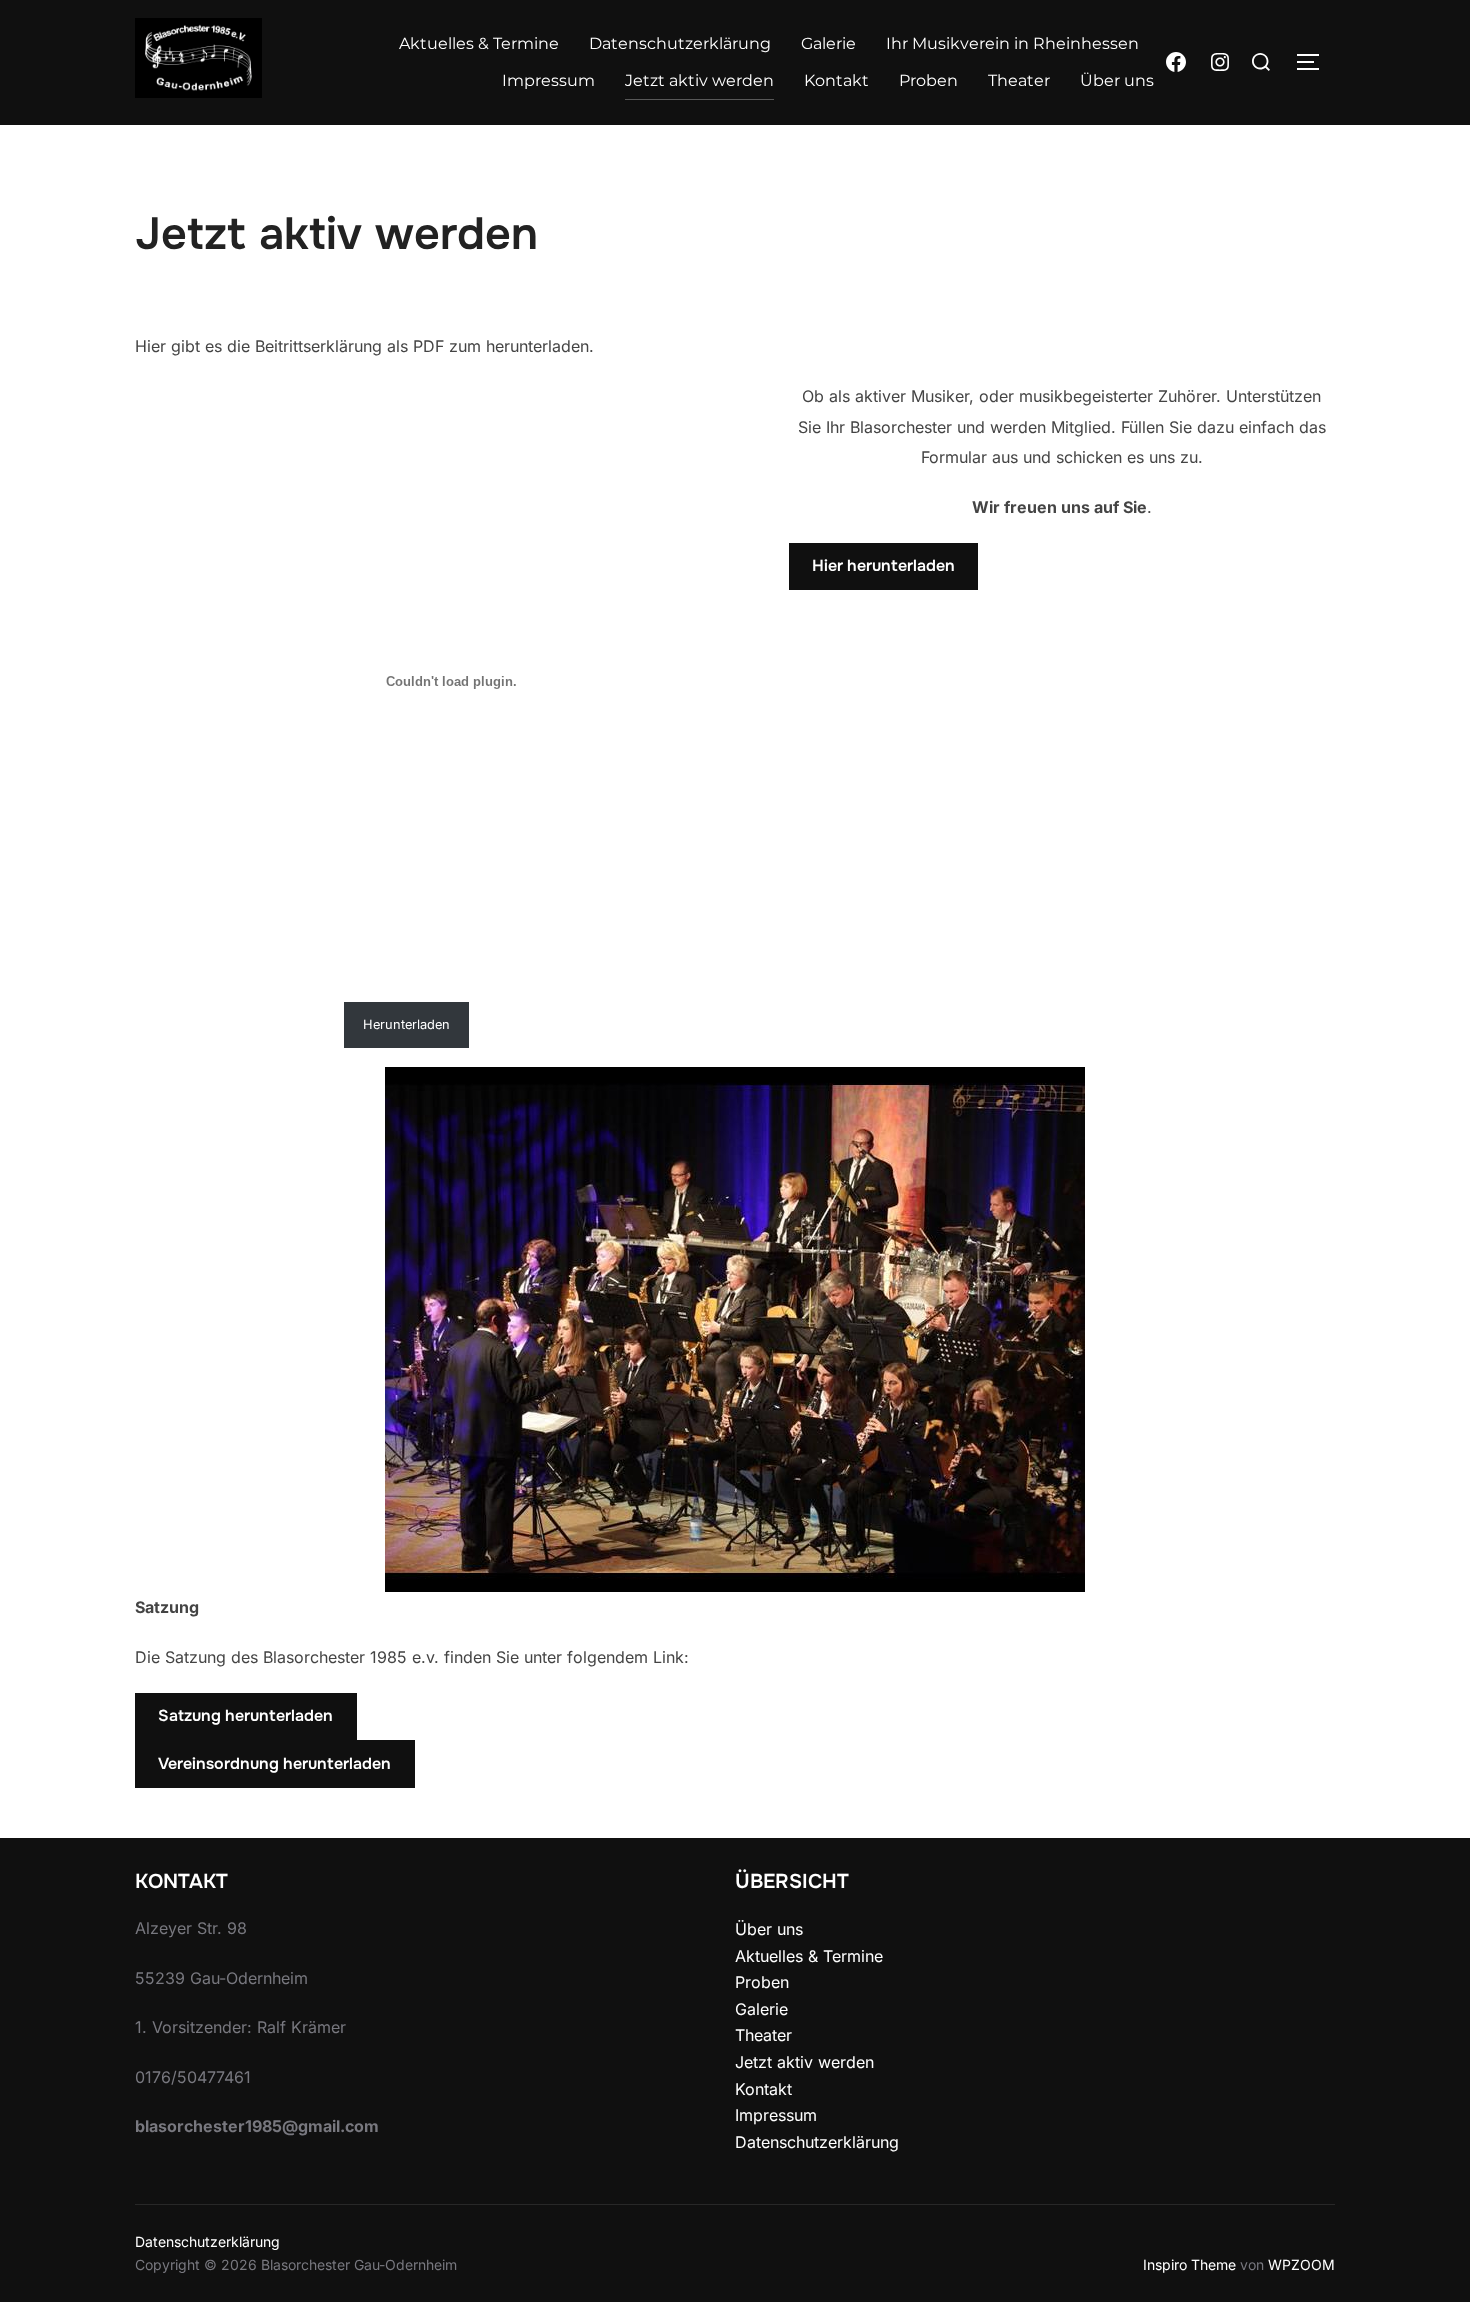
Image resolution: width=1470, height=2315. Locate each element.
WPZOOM (1301, 2264)
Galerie (828, 43)
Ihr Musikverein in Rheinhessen (1012, 43)
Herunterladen (406, 1024)
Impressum (548, 80)
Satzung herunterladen (245, 1715)
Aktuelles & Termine (479, 43)
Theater (1019, 80)
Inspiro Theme (1189, 2264)
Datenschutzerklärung (680, 43)
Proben (928, 80)
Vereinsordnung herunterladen (274, 1763)
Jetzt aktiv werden (699, 80)
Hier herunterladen (883, 565)
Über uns (1117, 80)
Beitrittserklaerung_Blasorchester (234, 1024)
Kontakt (836, 80)
